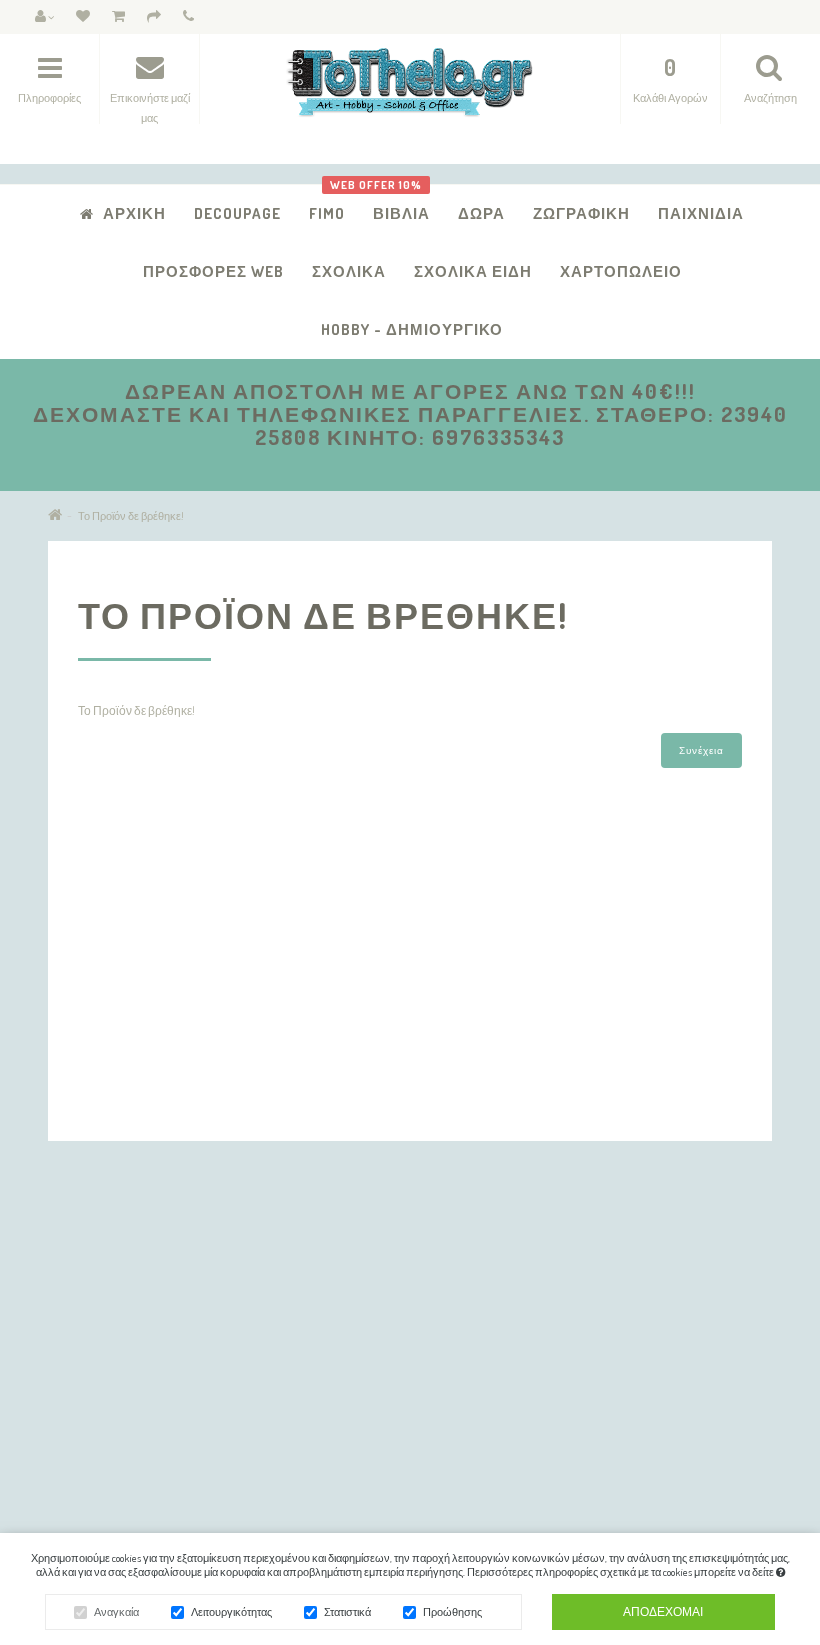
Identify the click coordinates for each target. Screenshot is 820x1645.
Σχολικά (349, 271)
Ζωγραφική (581, 213)
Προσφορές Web (213, 271)
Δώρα (481, 213)
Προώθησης (452, 1612)
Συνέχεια (701, 750)
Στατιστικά (347, 1612)
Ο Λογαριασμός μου (369, 1296)
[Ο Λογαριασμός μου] (44, 17)
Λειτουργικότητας (231, 1612)
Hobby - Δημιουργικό (412, 329)
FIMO (327, 213)
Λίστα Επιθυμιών (361, 1374)
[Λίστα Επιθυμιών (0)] (83, 17)
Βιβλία (394, 203)
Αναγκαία (116, 1612)
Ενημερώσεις (603, 1296)
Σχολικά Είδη (473, 271)
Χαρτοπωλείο (621, 271)
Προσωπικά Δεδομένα (123, 1322)
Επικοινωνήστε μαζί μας (379, 1270)
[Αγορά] (154, 17)
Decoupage (237, 213)
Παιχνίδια (701, 213)
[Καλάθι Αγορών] (118, 17)
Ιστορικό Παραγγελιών (375, 1348)
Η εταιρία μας (100, 1270)
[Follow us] (559, 1503)
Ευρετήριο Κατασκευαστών (640, 1270)
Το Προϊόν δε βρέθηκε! (131, 516)
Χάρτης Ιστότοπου (114, 1400)
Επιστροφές (97, 1348)
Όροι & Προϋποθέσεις (122, 1374)
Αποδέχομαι (663, 1611)
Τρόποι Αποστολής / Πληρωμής (150, 1296)
